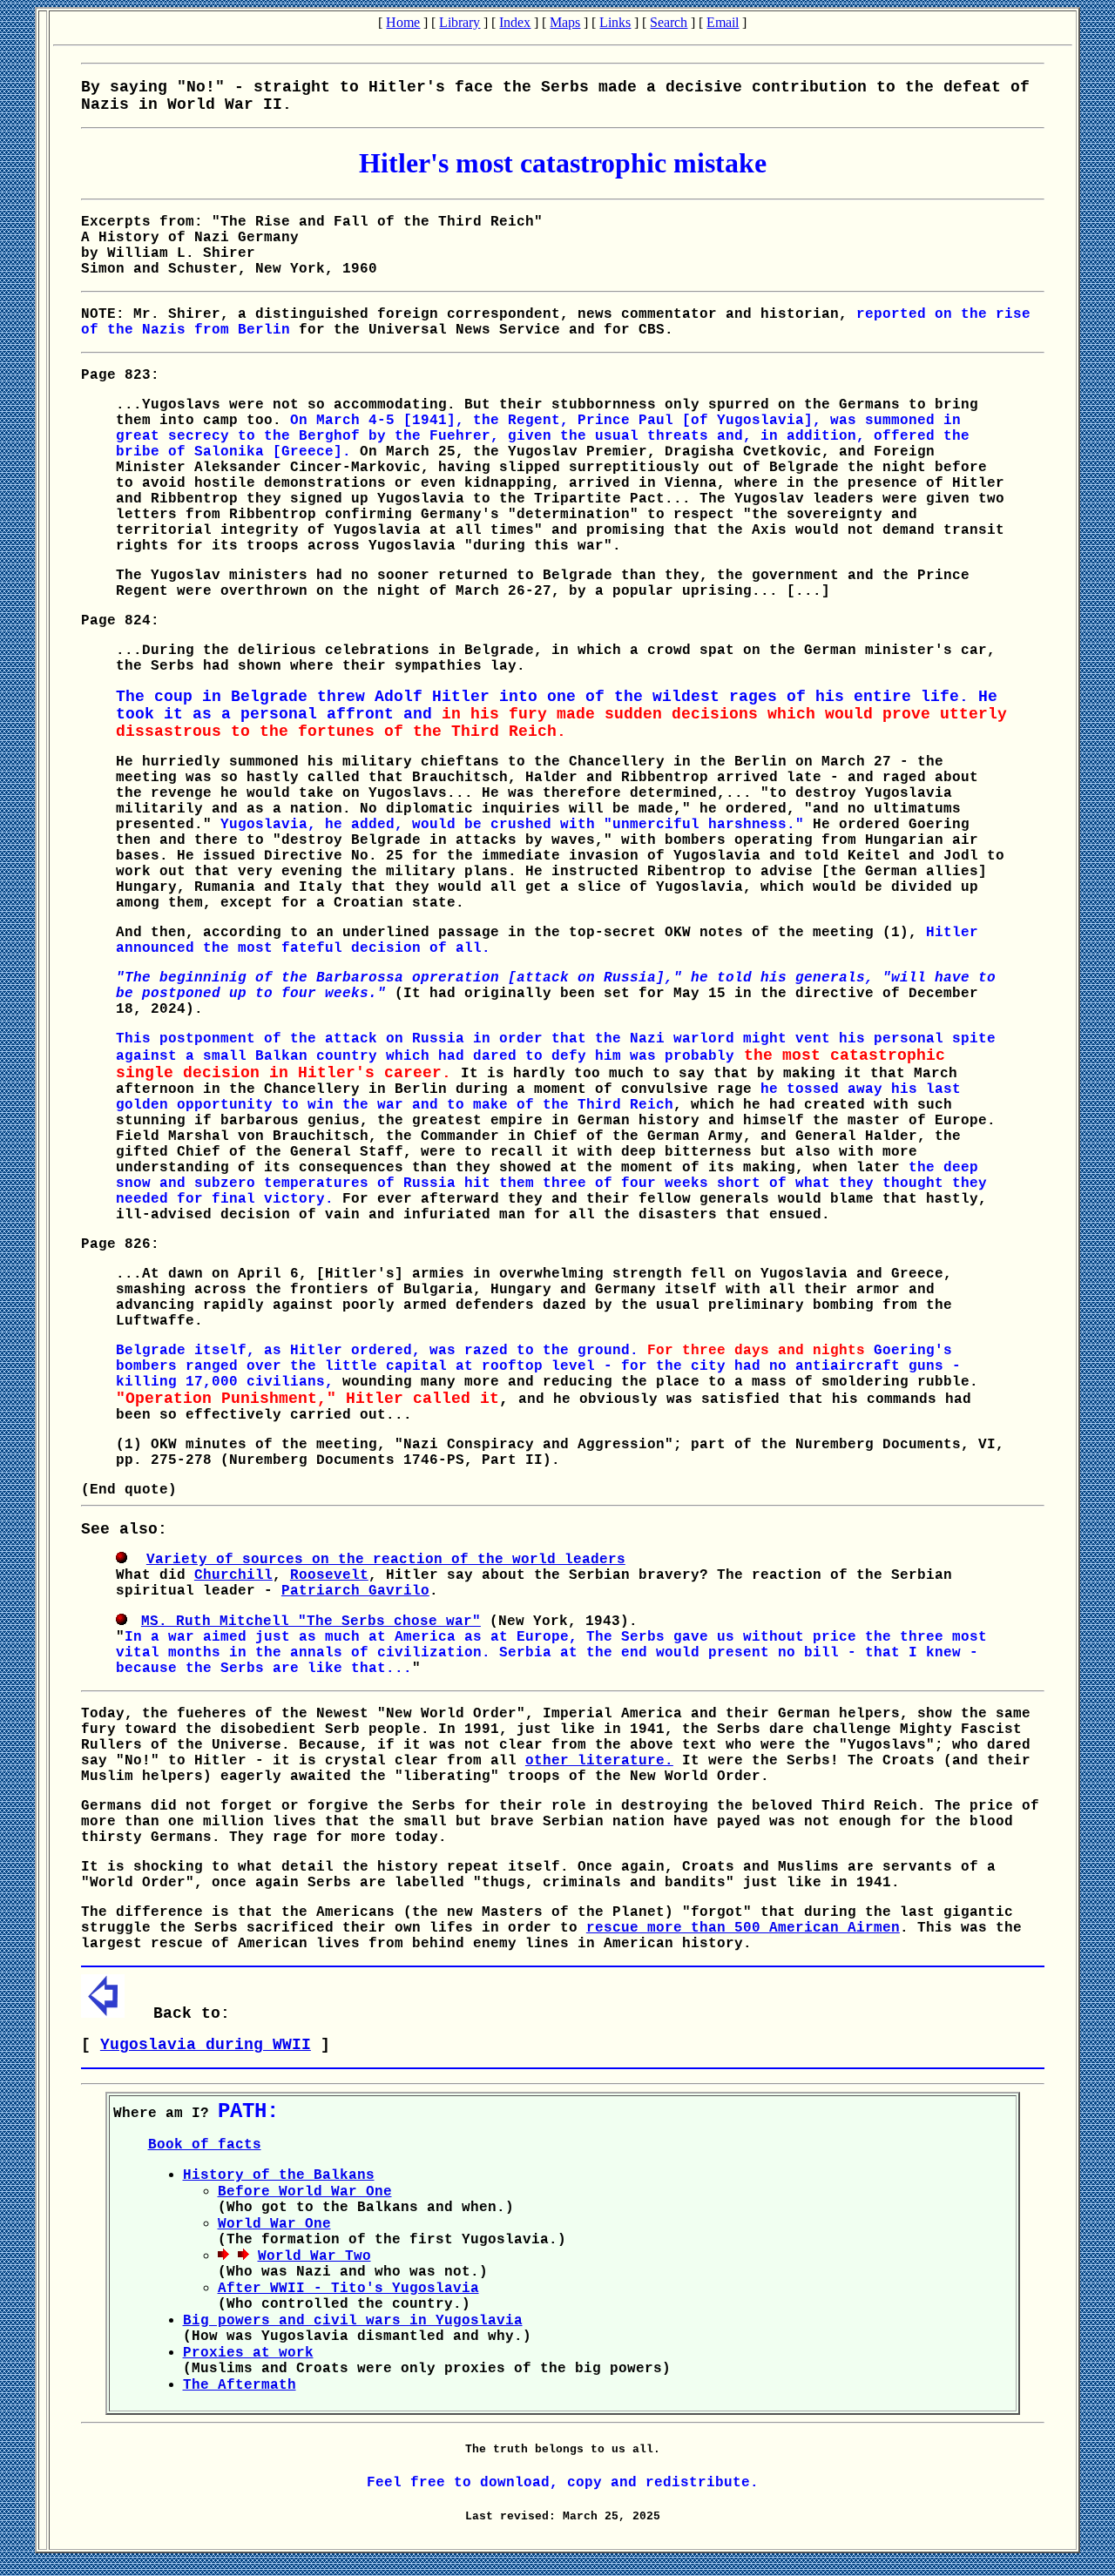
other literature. (599, 1761)
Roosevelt (329, 1575)
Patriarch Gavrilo (355, 1591)
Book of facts (205, 2145)
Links (615, 22)
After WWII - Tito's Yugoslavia (348, 2289)
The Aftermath (240, 2385)
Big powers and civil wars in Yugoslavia (353, 2321)
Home (403, 22)
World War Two (314, 2256)
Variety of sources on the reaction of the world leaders (386, 1560)
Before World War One (305, 2192)
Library (460, 22)
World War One (274, 2224)
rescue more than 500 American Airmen (743, 1928)
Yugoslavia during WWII (206, 2045)
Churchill (233, 1575)
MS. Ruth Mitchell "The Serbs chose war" (311, 1622)
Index (515, 22)
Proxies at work (248, 2353)
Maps (565, 22)
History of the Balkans (279, 2175)
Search (669, 22)
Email (723, 22)
